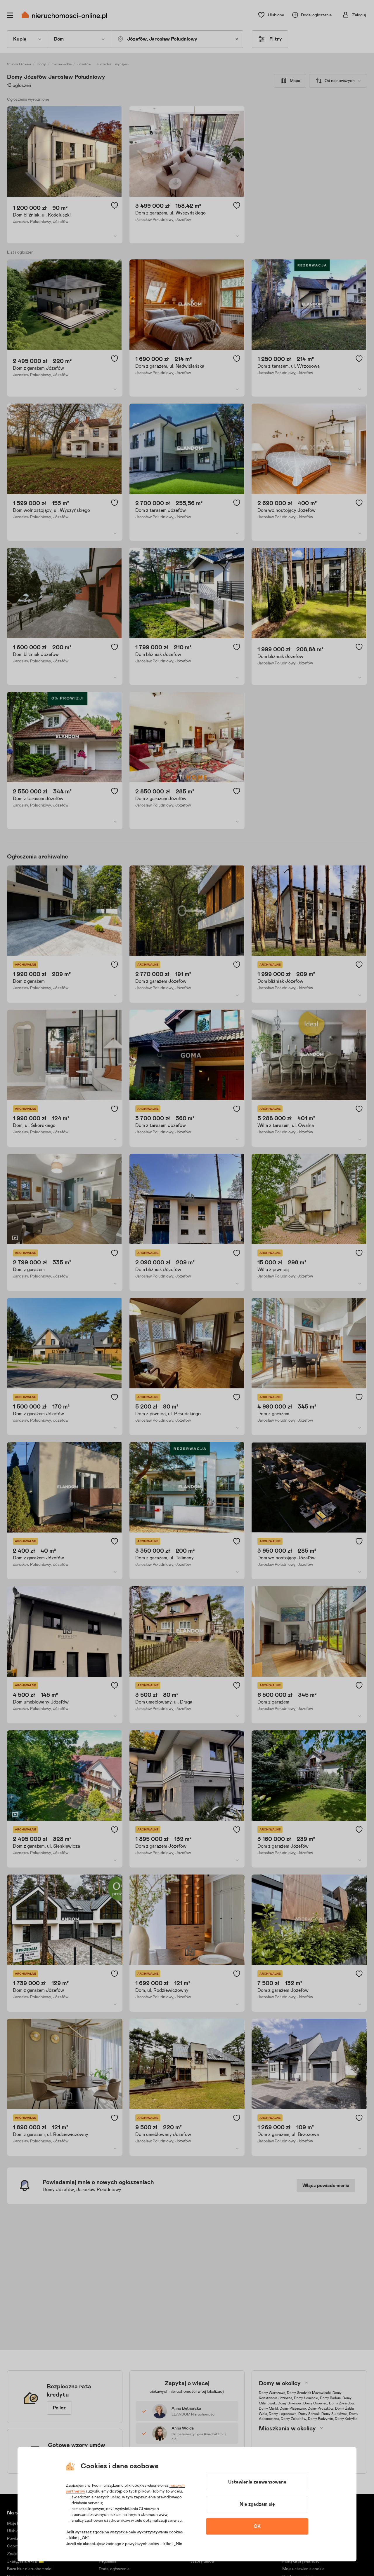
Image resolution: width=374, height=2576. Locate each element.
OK (257, 2526)
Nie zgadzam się (257, 2504)
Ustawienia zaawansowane (257, 2482)
